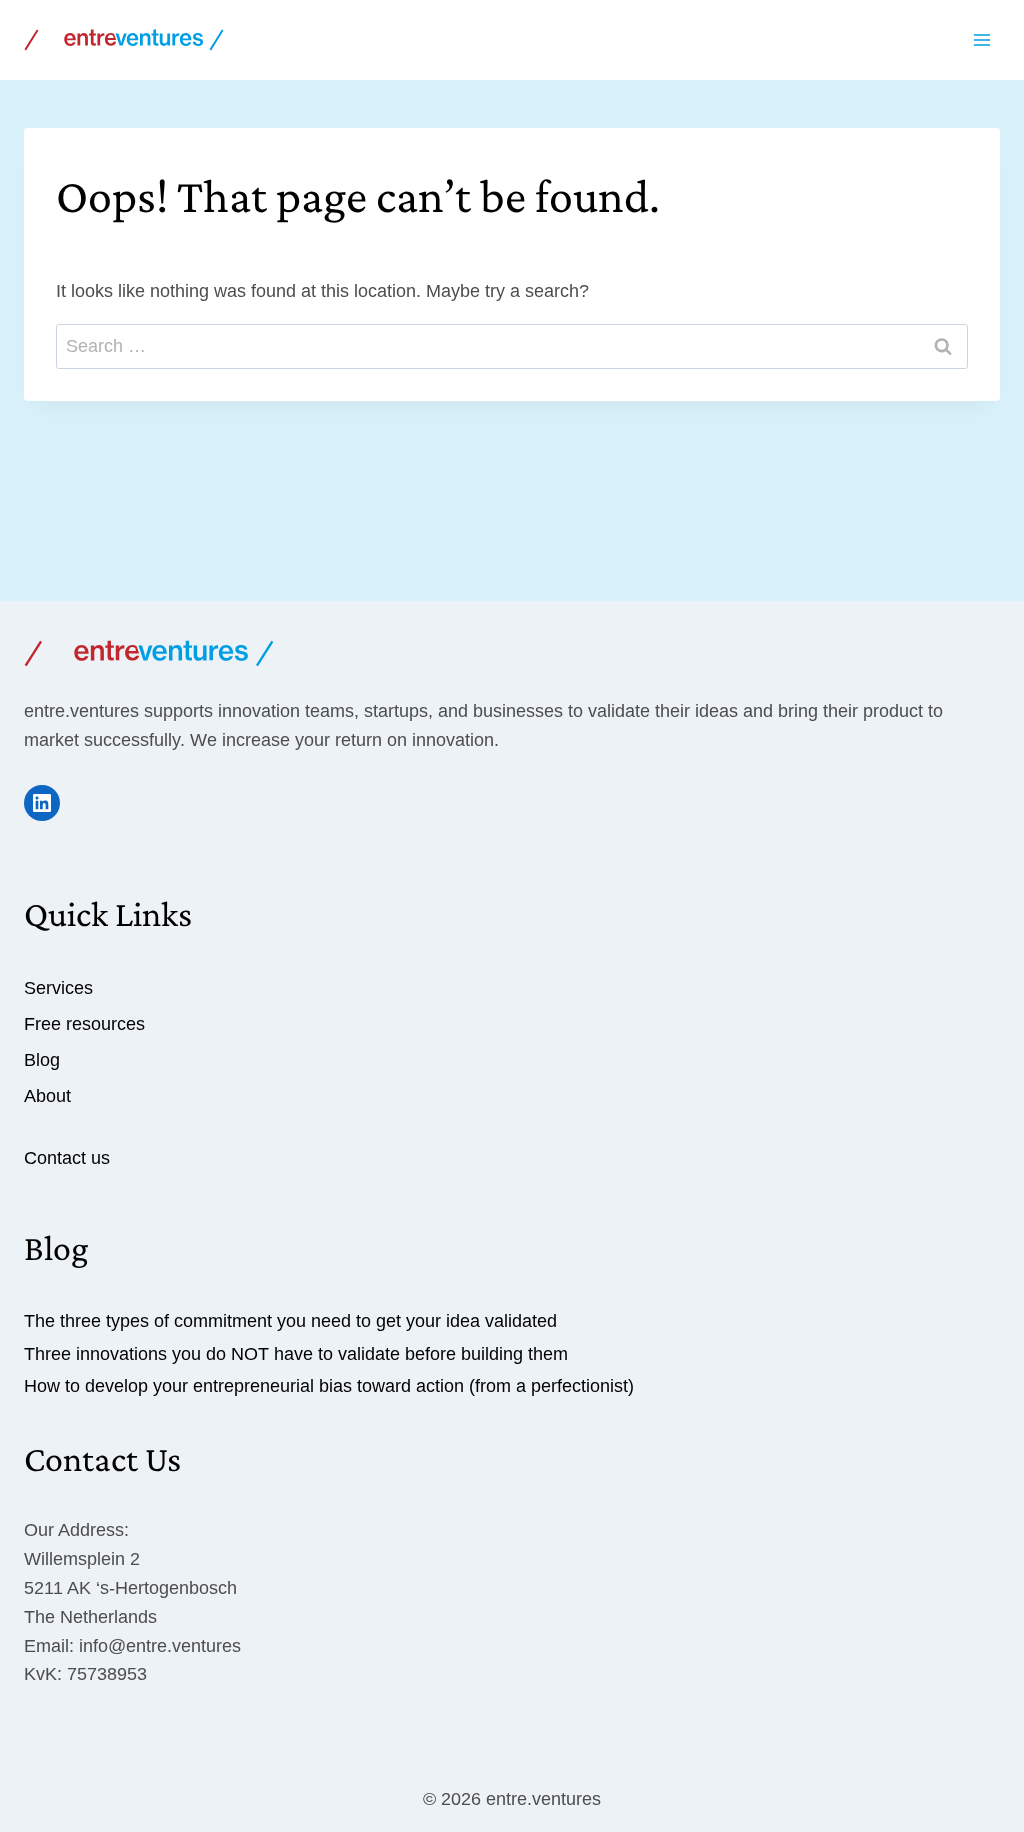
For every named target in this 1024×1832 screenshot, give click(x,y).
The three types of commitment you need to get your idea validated (290, 1321)
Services (58, 988)
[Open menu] (981, 39)
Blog (42, 1060)
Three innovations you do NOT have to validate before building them (296, 1354)
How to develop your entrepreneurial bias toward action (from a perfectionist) (329, 1386)
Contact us (67, 1158)
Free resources (84, 1024)
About (47, 1096)
